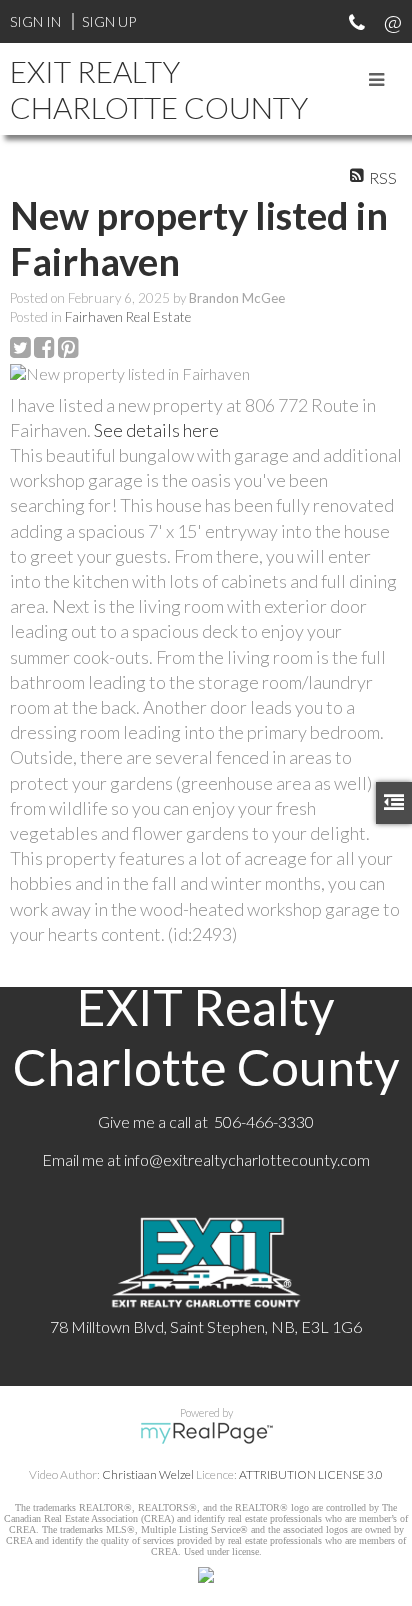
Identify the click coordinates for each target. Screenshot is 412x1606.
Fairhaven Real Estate (128, 317)
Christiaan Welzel (148, 1474)
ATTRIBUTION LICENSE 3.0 (311, 1474)
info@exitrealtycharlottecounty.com (247, 1159)
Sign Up (109, 21)
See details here (156, 430)
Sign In (35, 21)
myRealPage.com (206, 1433)
